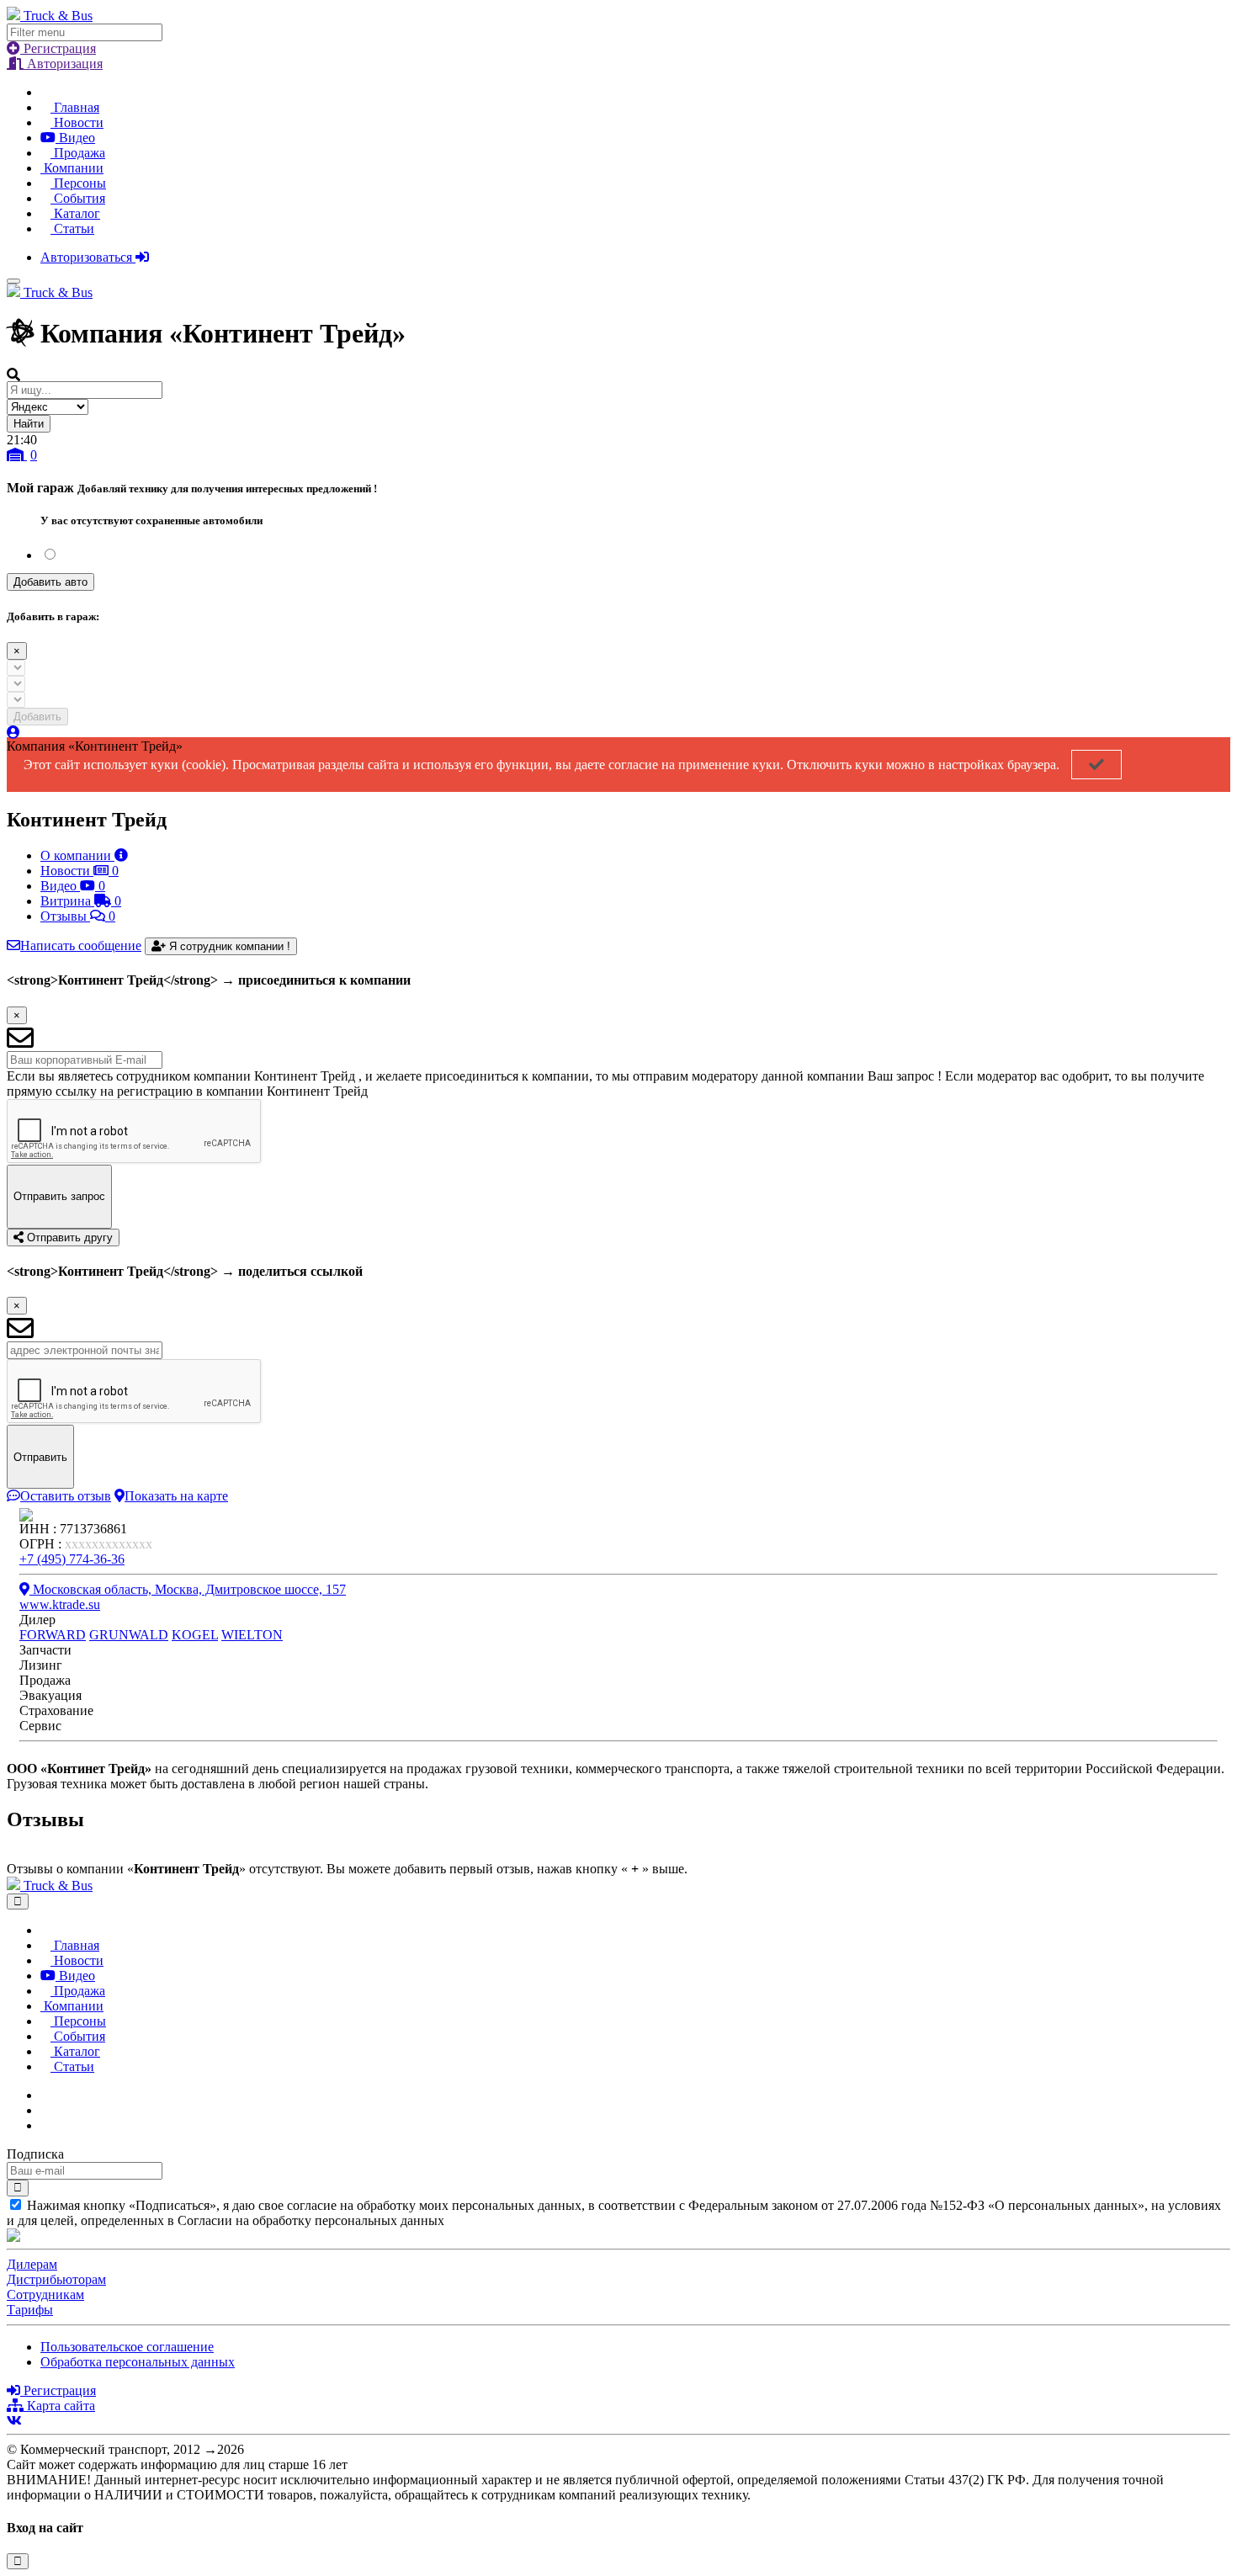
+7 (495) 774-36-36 (72, 1559)
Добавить (37, 717)
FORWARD (53, 1635)
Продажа (78, 153)
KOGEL (195, 1635)
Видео (75, 138)
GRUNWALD (129, 1635)
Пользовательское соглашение (127, 2347)
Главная (75, 107)
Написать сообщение (81, 945)
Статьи (72, 228)
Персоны (78, 183)
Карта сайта (59, 2406)
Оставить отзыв (66, 1496)
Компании (72, 168)
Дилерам (32, 2264)
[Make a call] (45, 2125)
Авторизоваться (88, 257)
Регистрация (58, 48)
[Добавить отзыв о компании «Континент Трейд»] (12, 1854)
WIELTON (252, 1635)
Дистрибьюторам (56, 2279)
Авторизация (63, 64)
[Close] (18, 1901)
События (78, 198)
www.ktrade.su (60, 1604)
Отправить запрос (59, 1196)
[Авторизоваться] (13, 733)
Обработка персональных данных (138, 2362)
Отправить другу (68, 1238)
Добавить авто (50, 582)
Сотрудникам (45, 2294)
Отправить (40, 1457)
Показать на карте (176, 1496)
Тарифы (30, 2310)
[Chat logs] (45, 2095)
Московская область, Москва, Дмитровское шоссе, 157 (188, 1589)
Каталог (75, 213)
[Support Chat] (45, 2110)
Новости (77, 122)
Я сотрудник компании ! (228, 946)
